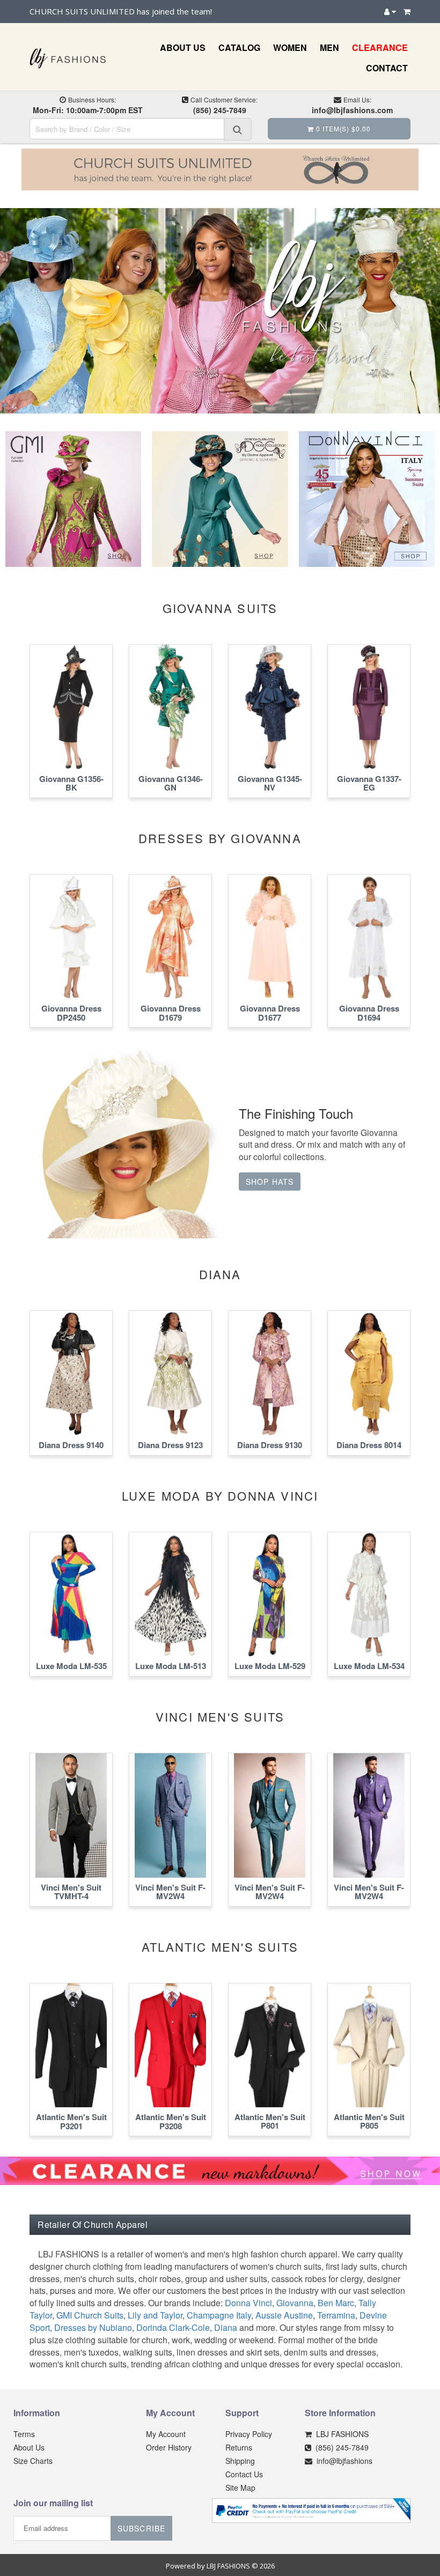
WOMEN (290, 47)
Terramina (336, 2315)
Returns (239, 2447)
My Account (166, 2434)
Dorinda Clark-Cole (173, 2327)
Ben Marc (336, 2303)
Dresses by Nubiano (93, 2327)
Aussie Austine (284, 2315)
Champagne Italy (219, 2315)
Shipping (240, 2461)
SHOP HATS (270, 1182)
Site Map (240, 2488)
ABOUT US (183, 47)
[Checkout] (407, 11)
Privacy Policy (249, 2434)
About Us (29, 2447)
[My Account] (390, 11)
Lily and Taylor (155, 2315)
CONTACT (387, 68)
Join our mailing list (53, 2504)
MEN (329, 47)
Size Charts (33, 2461)
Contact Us (244, 2474)
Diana (226, 2327)
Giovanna (295, 2303)
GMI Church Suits (90, 2315)
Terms (24, 2434)
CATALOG (239, 47)
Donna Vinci (248, 2303)
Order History (169, 2447)
